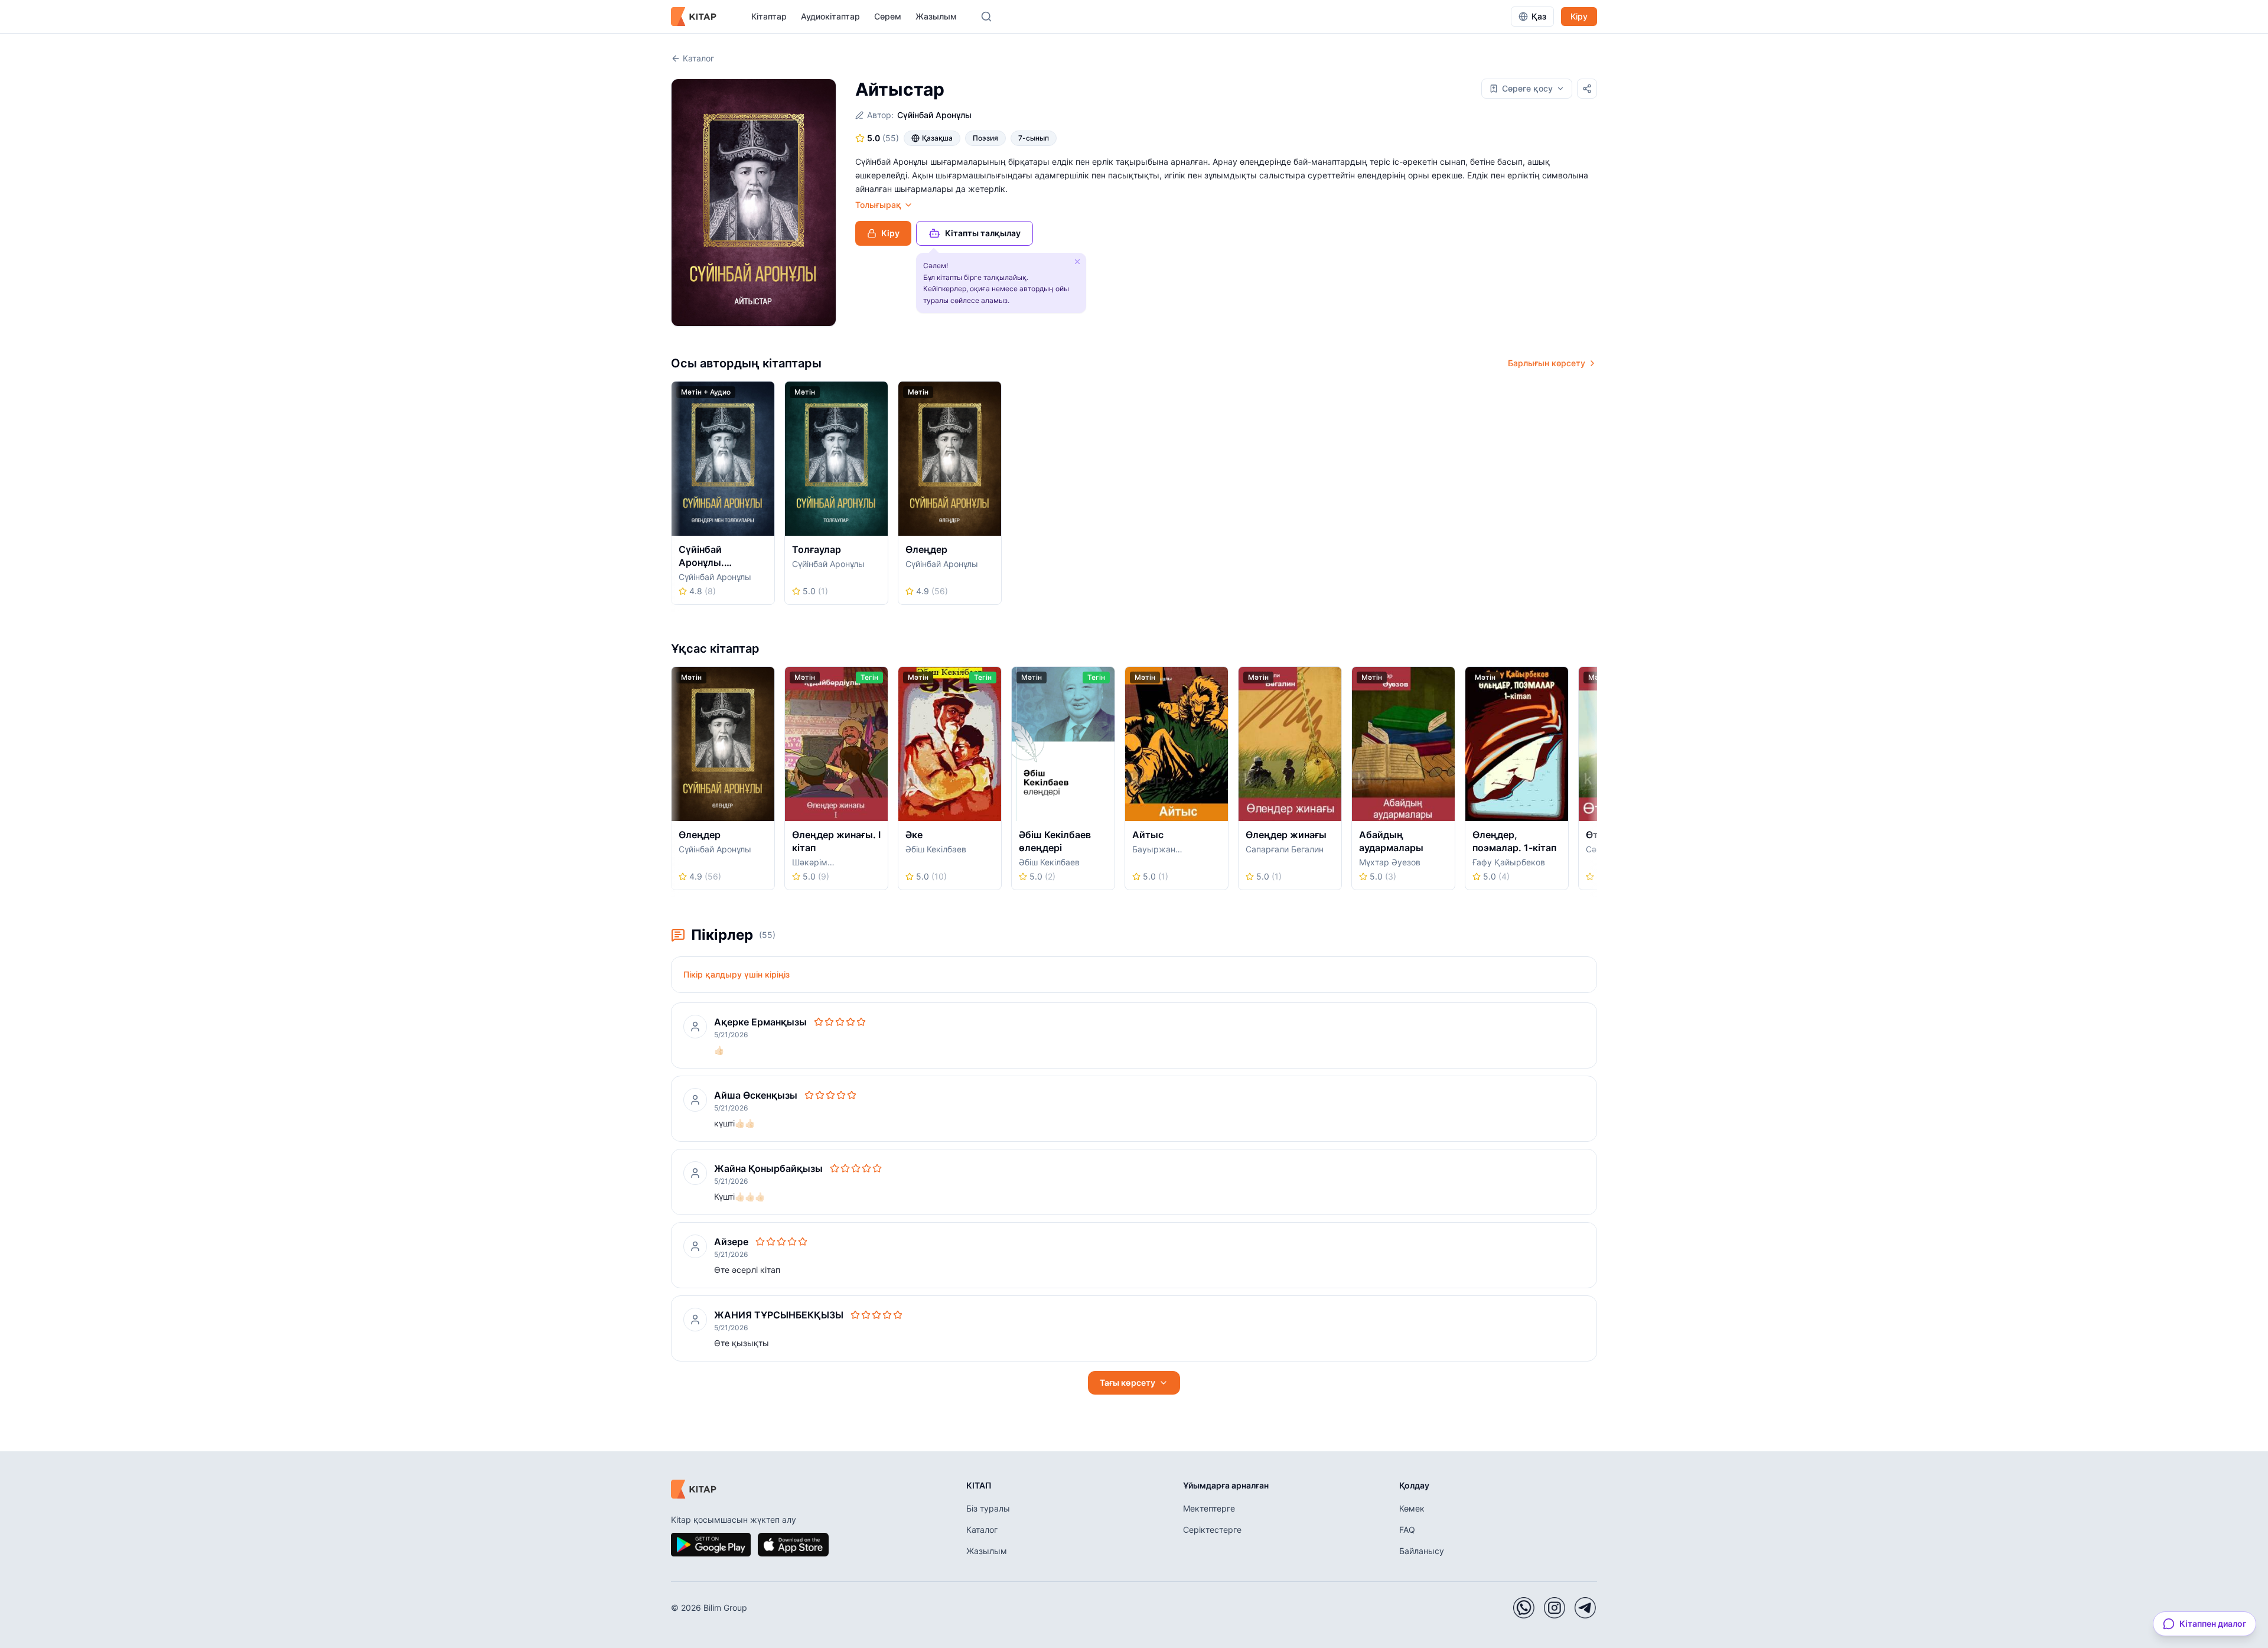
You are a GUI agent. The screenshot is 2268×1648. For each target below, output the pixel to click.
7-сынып (1034, 138)
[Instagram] (1555, 1608)
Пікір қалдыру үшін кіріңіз (737, 974)
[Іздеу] (986, 17)
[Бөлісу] (1587, 89)
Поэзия (985, 138)
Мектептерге (1209, 1508)
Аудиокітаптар (830, 16)
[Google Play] (711, 1545)
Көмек (1412, 1508)
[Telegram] (1585, 1608)
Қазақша (937, 138)
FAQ (1407, 1530)
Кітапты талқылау (983, 233)
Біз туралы (988, 1508)
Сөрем (888, 16)
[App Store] (793, 1545)
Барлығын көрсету (1547, 363)
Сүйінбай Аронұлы (934, 115)
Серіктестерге (1212, 1530)
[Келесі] (1593, 497)
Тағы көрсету (1128, 1382)
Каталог (698, 58)
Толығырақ (878, 205)
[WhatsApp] (1524, 1608)
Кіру (1579, 16)
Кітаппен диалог (2213, 1623)
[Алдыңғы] (675, 497)
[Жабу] (1077, 262)
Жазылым (936, 16)
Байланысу (1422, 1551)
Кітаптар (769, 16)
